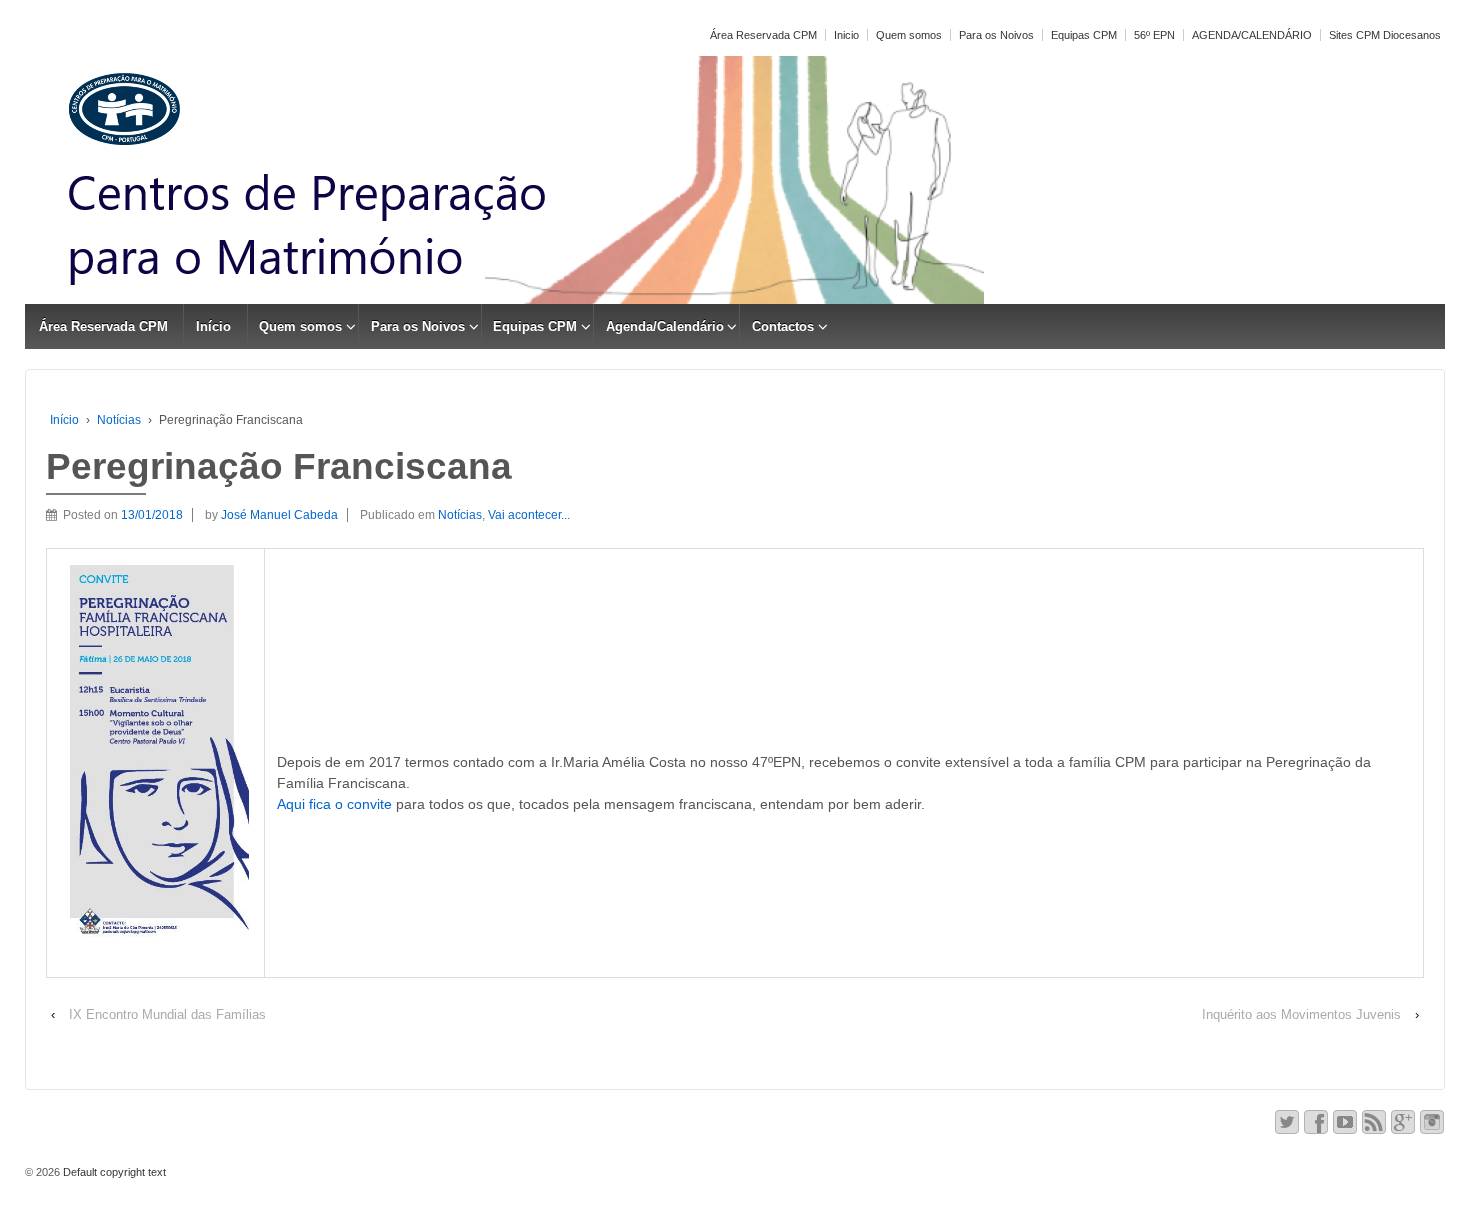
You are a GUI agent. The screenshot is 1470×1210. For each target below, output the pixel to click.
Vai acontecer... (529, 515)
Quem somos (909, 35)
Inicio (846, 35)
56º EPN (1154, 35)
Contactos (783, 326)
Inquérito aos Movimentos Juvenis (1301, 1014)
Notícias (119, 420)
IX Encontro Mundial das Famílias (167, 1014)
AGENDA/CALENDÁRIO (1252, 35)
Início (213, 326)
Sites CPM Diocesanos (1385, 35)
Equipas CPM (1084, 35)
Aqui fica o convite (334, 804)
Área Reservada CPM (763, 35)
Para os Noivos (996, 35)
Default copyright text (113, 1172)
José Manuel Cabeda (279, 515)
